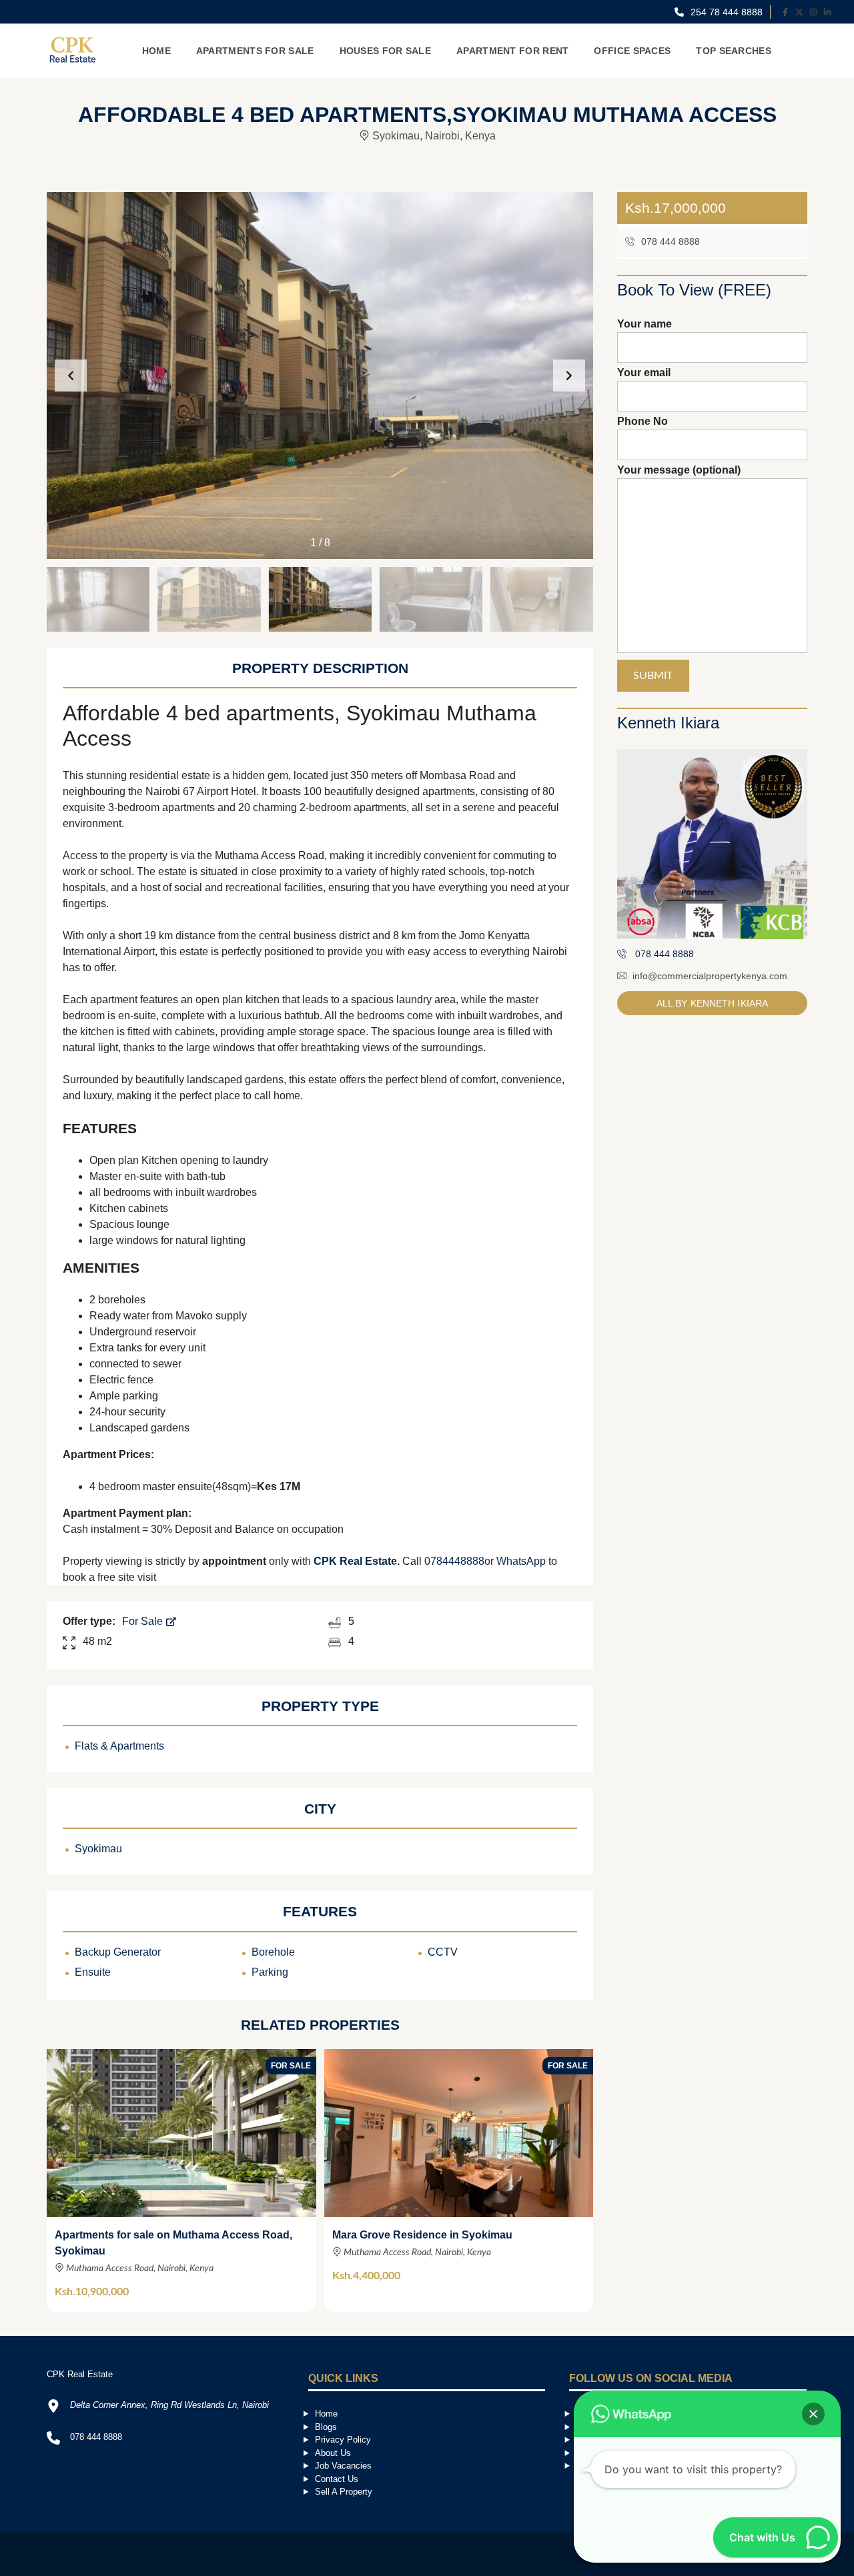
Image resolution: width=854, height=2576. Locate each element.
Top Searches (734, 51)
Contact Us (337, 2479)
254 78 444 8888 (725, 12)
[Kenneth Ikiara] (712, 844)
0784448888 (454, 1561)
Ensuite (93, 1972)
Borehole (273, 1952)
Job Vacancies (343, 2466)
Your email (644, 373)
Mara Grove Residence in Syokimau (422, 2235)
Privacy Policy (343, 2440)
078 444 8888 (669, 241)
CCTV (443, 1952)
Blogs (326, 2427)
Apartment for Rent (512, 51)
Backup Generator (118, 1952)
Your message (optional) (679, 470)
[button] (569, 376)
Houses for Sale (386, 51)
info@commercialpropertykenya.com (710, 976)
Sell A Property (344, 2492)
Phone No (643, 421)
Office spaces (632, 51)
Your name (645, 324)
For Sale (144, 1621)
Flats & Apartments (119, 1746)
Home (156, 51)
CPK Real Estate (355, 1561)
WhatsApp (521, 1561)
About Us (333, 2453)
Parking (270, 1972)
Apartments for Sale (255, 51)
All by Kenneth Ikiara (712, 1003)
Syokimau (98, 1849)
